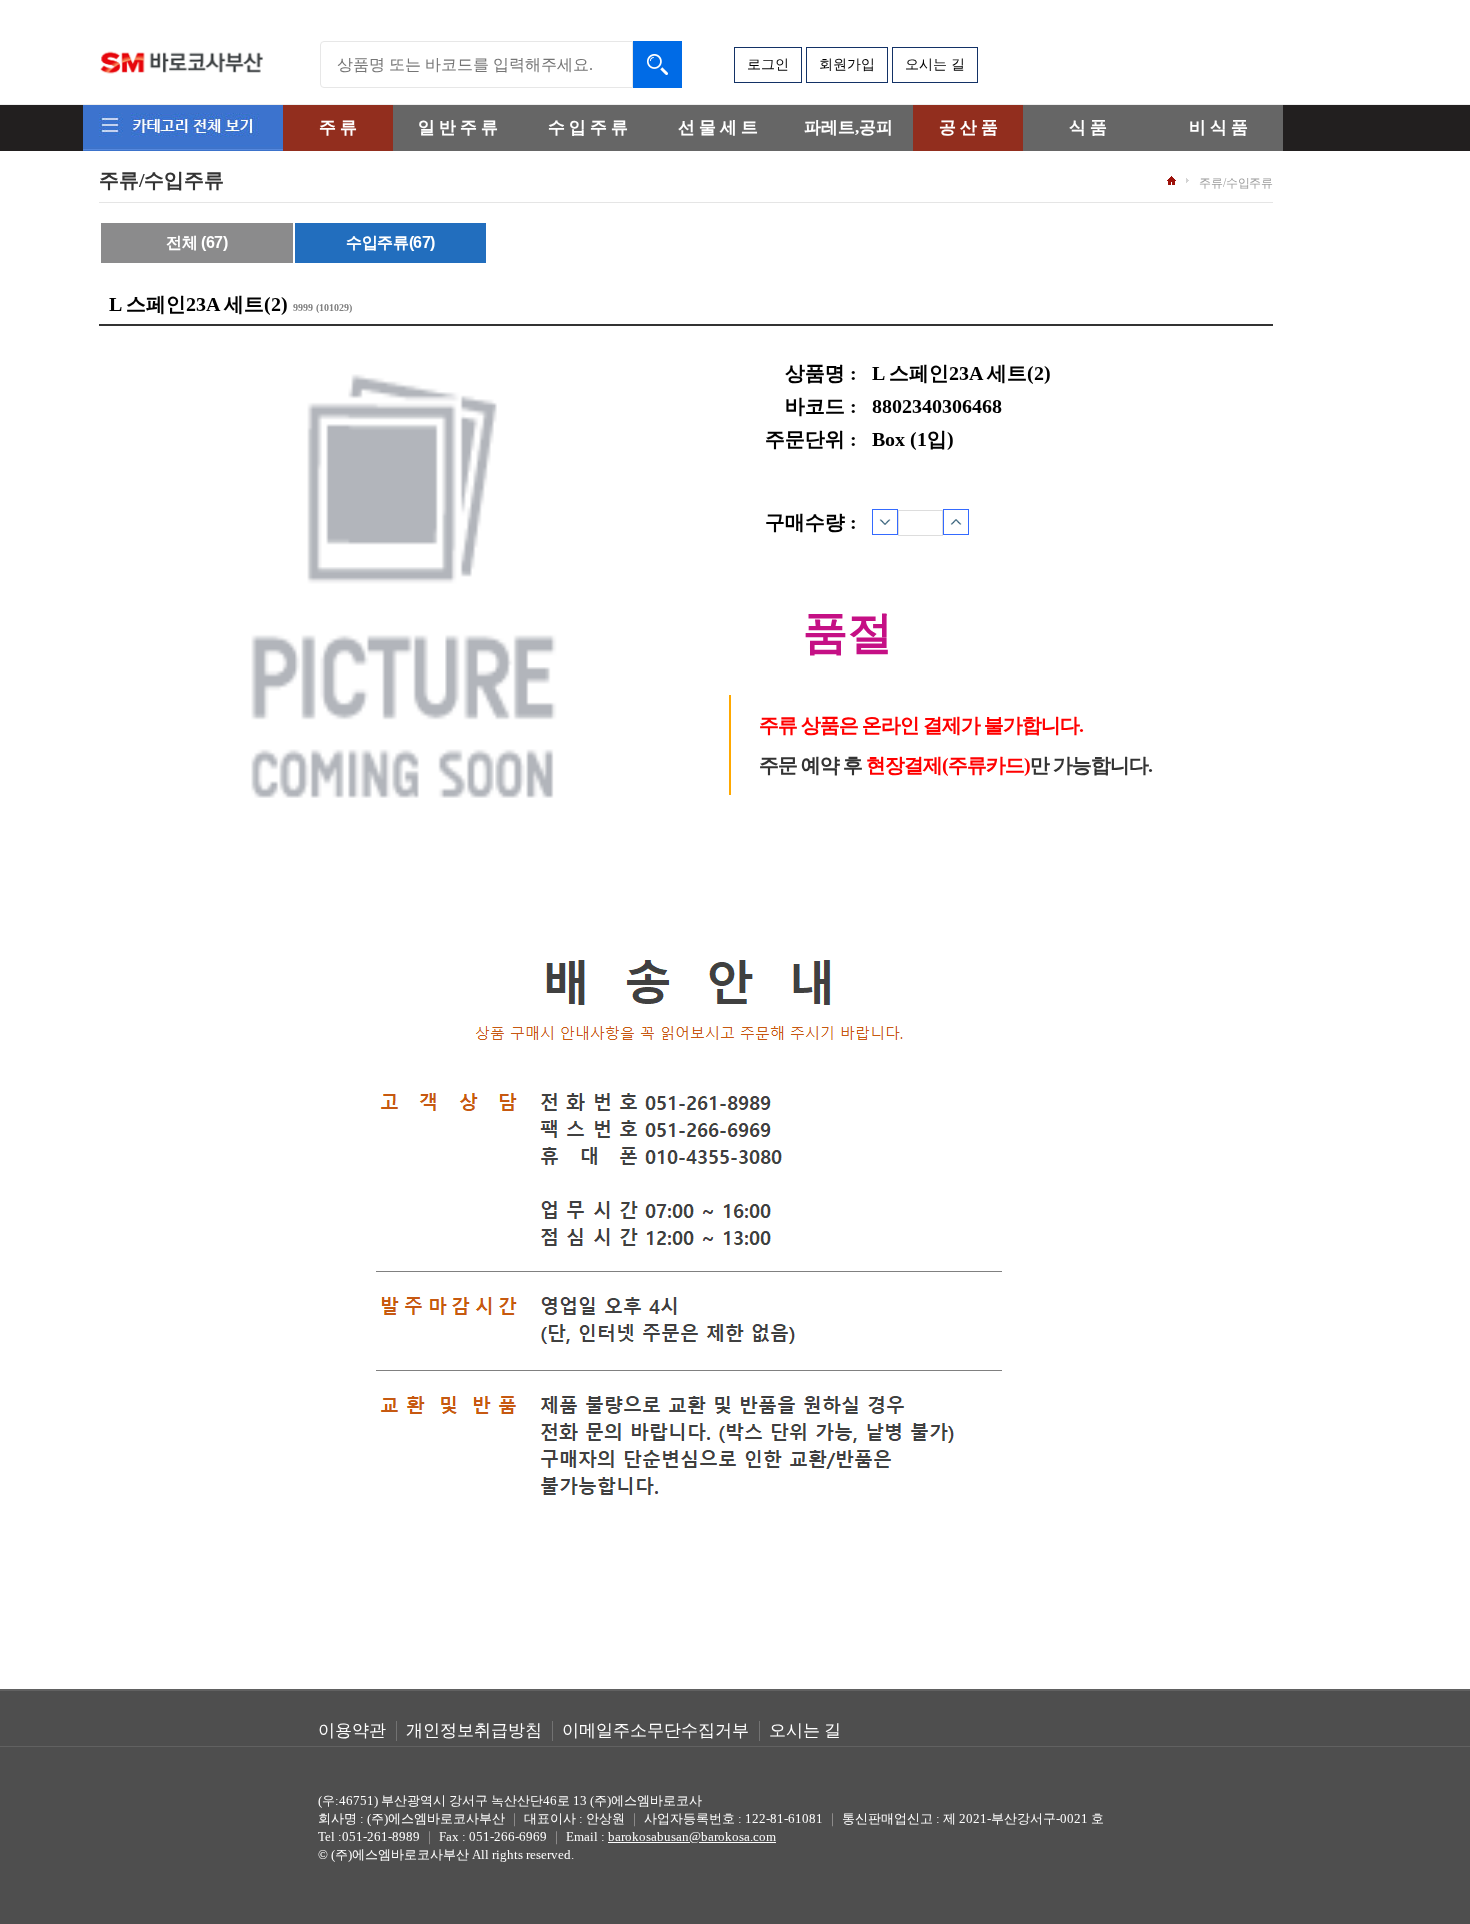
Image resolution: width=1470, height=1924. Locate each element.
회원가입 (847, 64)
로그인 (768, 64)
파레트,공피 (848, 127)
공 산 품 (968, 127)
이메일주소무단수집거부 (655, 1730)
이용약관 (352, 1730)
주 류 (338, 127)
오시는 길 (935, 64)
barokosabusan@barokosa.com (692, 1836)
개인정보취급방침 (474, 1730)
